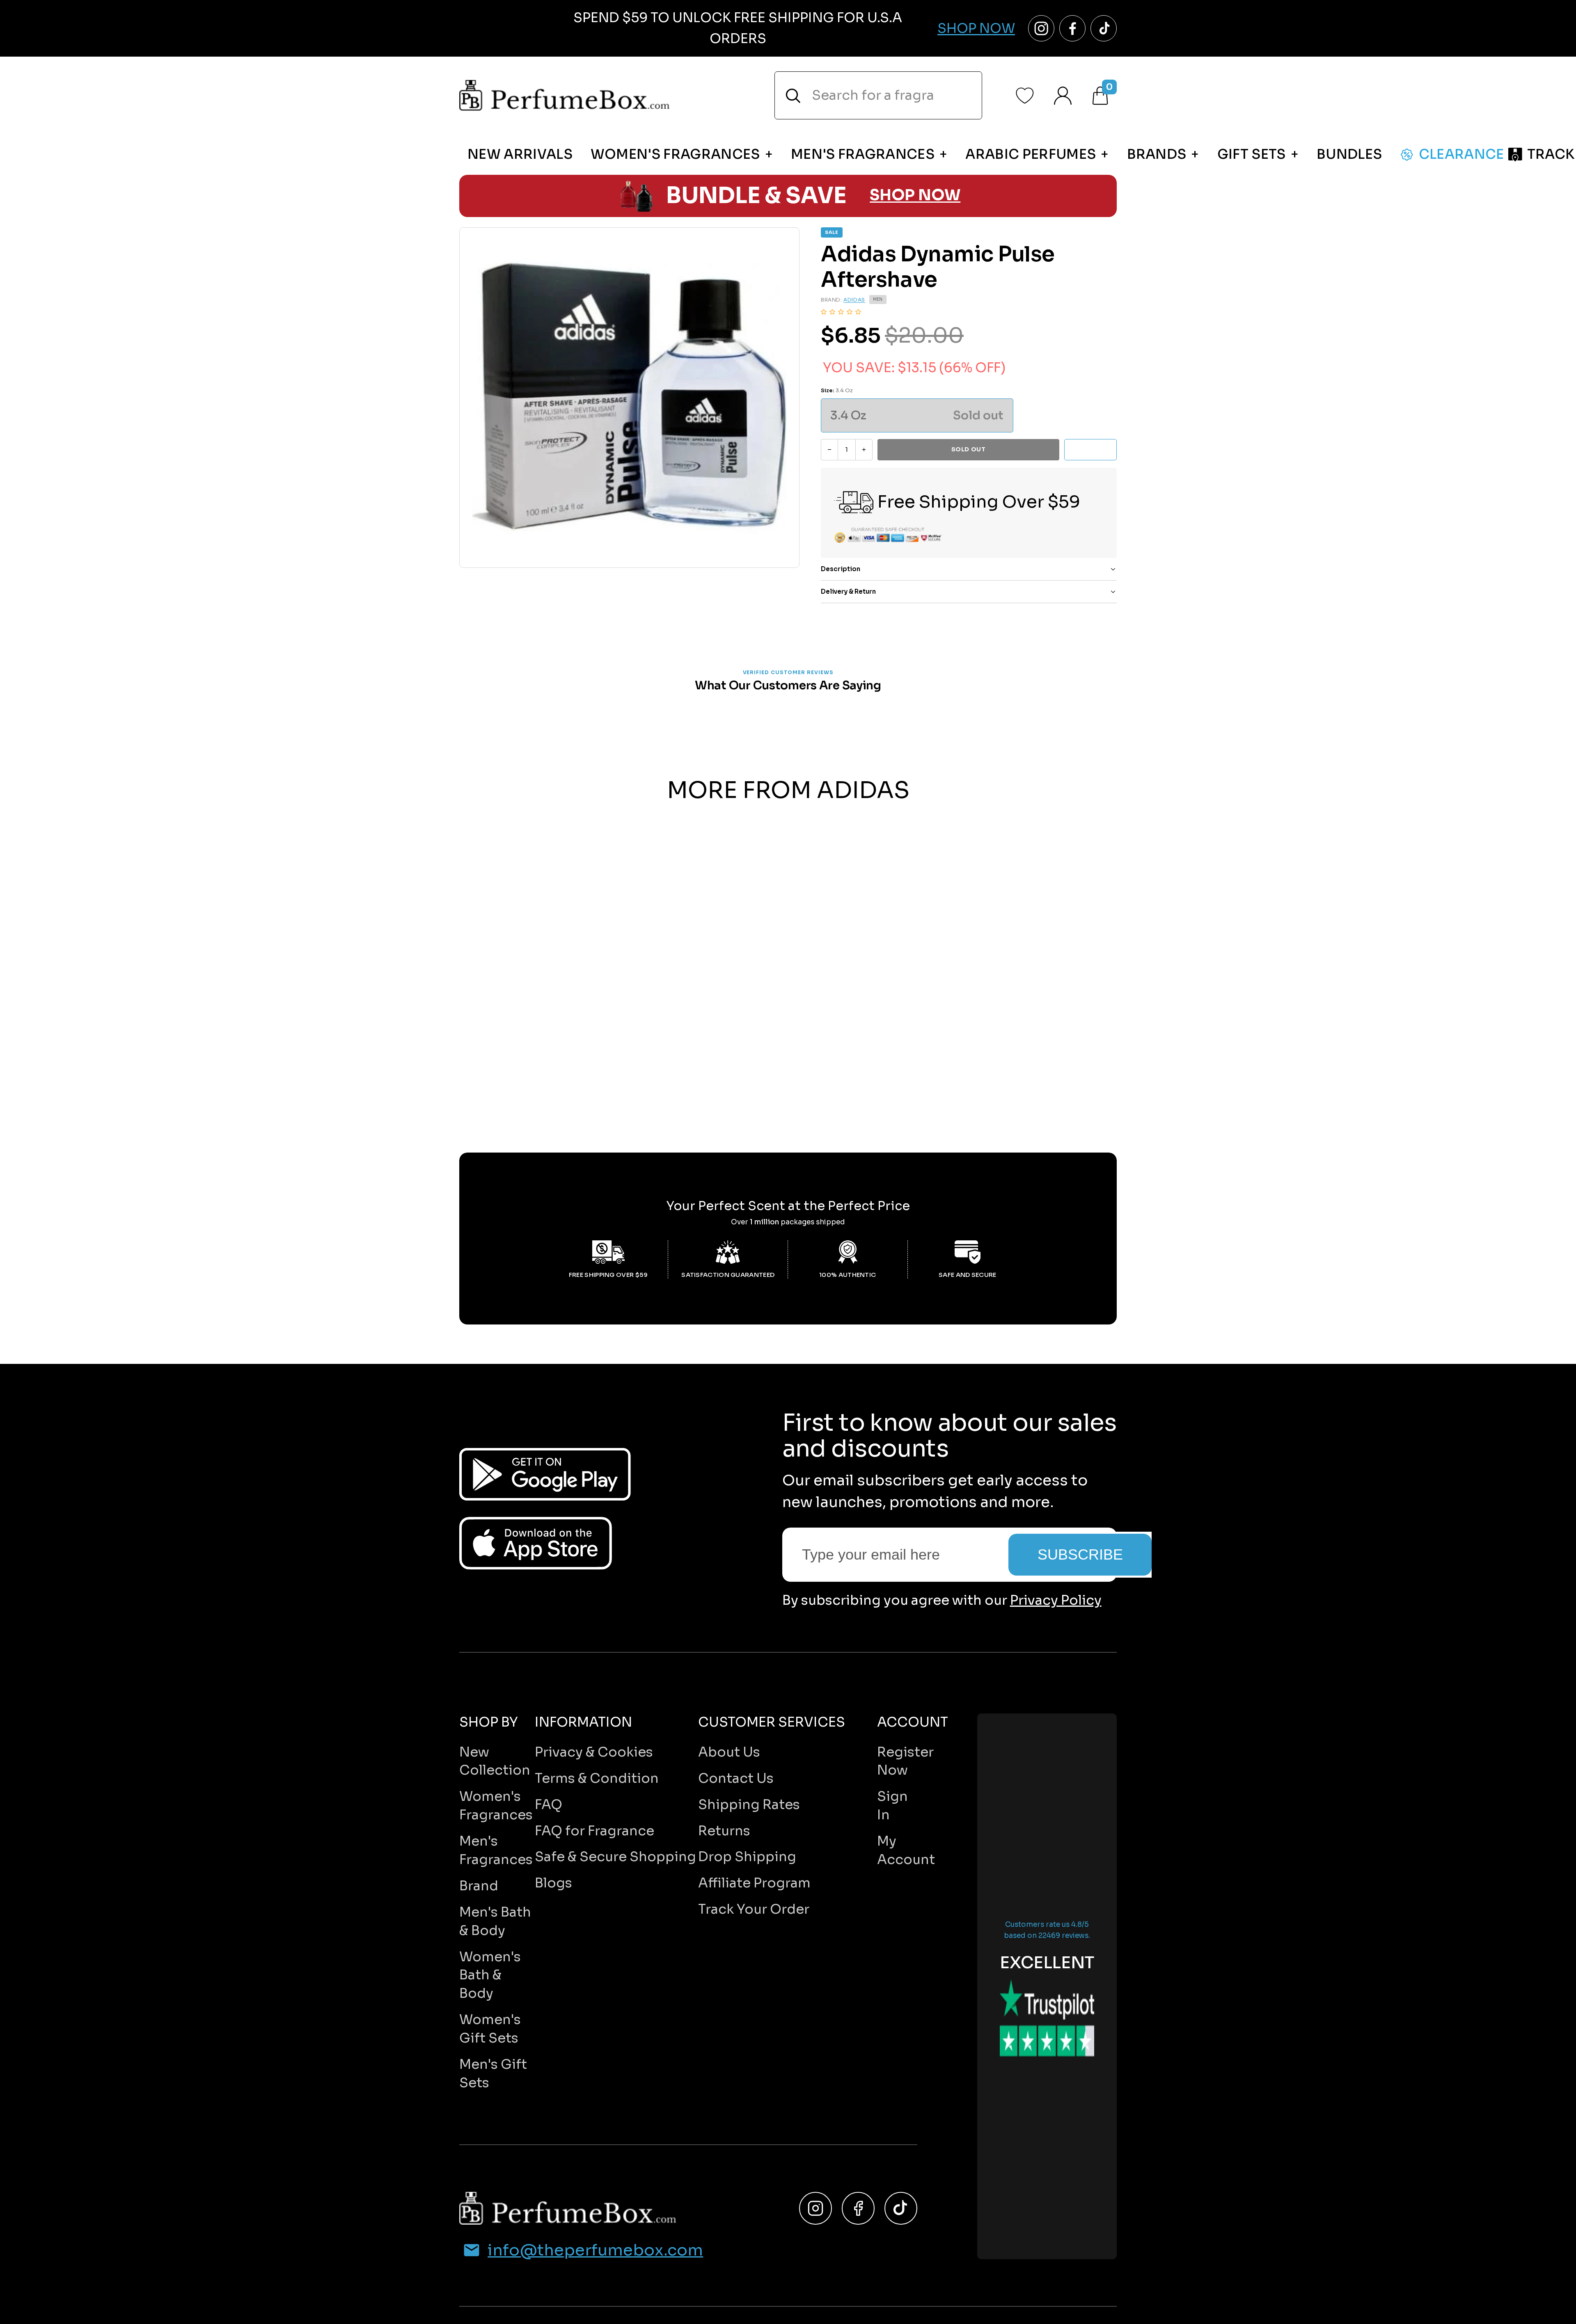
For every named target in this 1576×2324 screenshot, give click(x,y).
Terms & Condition (597, 1778)
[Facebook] (858, 2208)
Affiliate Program (754, 1883)
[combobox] (878, 95)
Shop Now (976, 28)
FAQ (549, 1805)
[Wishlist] (1025, 96)
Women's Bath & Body (490, 1975)
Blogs (553, 1883)
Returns (724, 1831)
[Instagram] (815, 2208)
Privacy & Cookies (594, 1752)
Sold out (968, 449)
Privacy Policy (1056, 1600)
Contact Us (736, 1778)
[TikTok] (901, 2208)
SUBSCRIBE (1080, 1554)
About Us (729, 1752)
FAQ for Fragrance (594, 1831)
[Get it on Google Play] (545, 1474)
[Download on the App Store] (536, 1543)
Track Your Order (754, 1909)
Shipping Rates (749, 1805)
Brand (479, 1886)
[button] (841, 312)
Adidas (854, 300)
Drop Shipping (747, 1857)
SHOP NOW (915, 196)
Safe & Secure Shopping (615, 1857)
